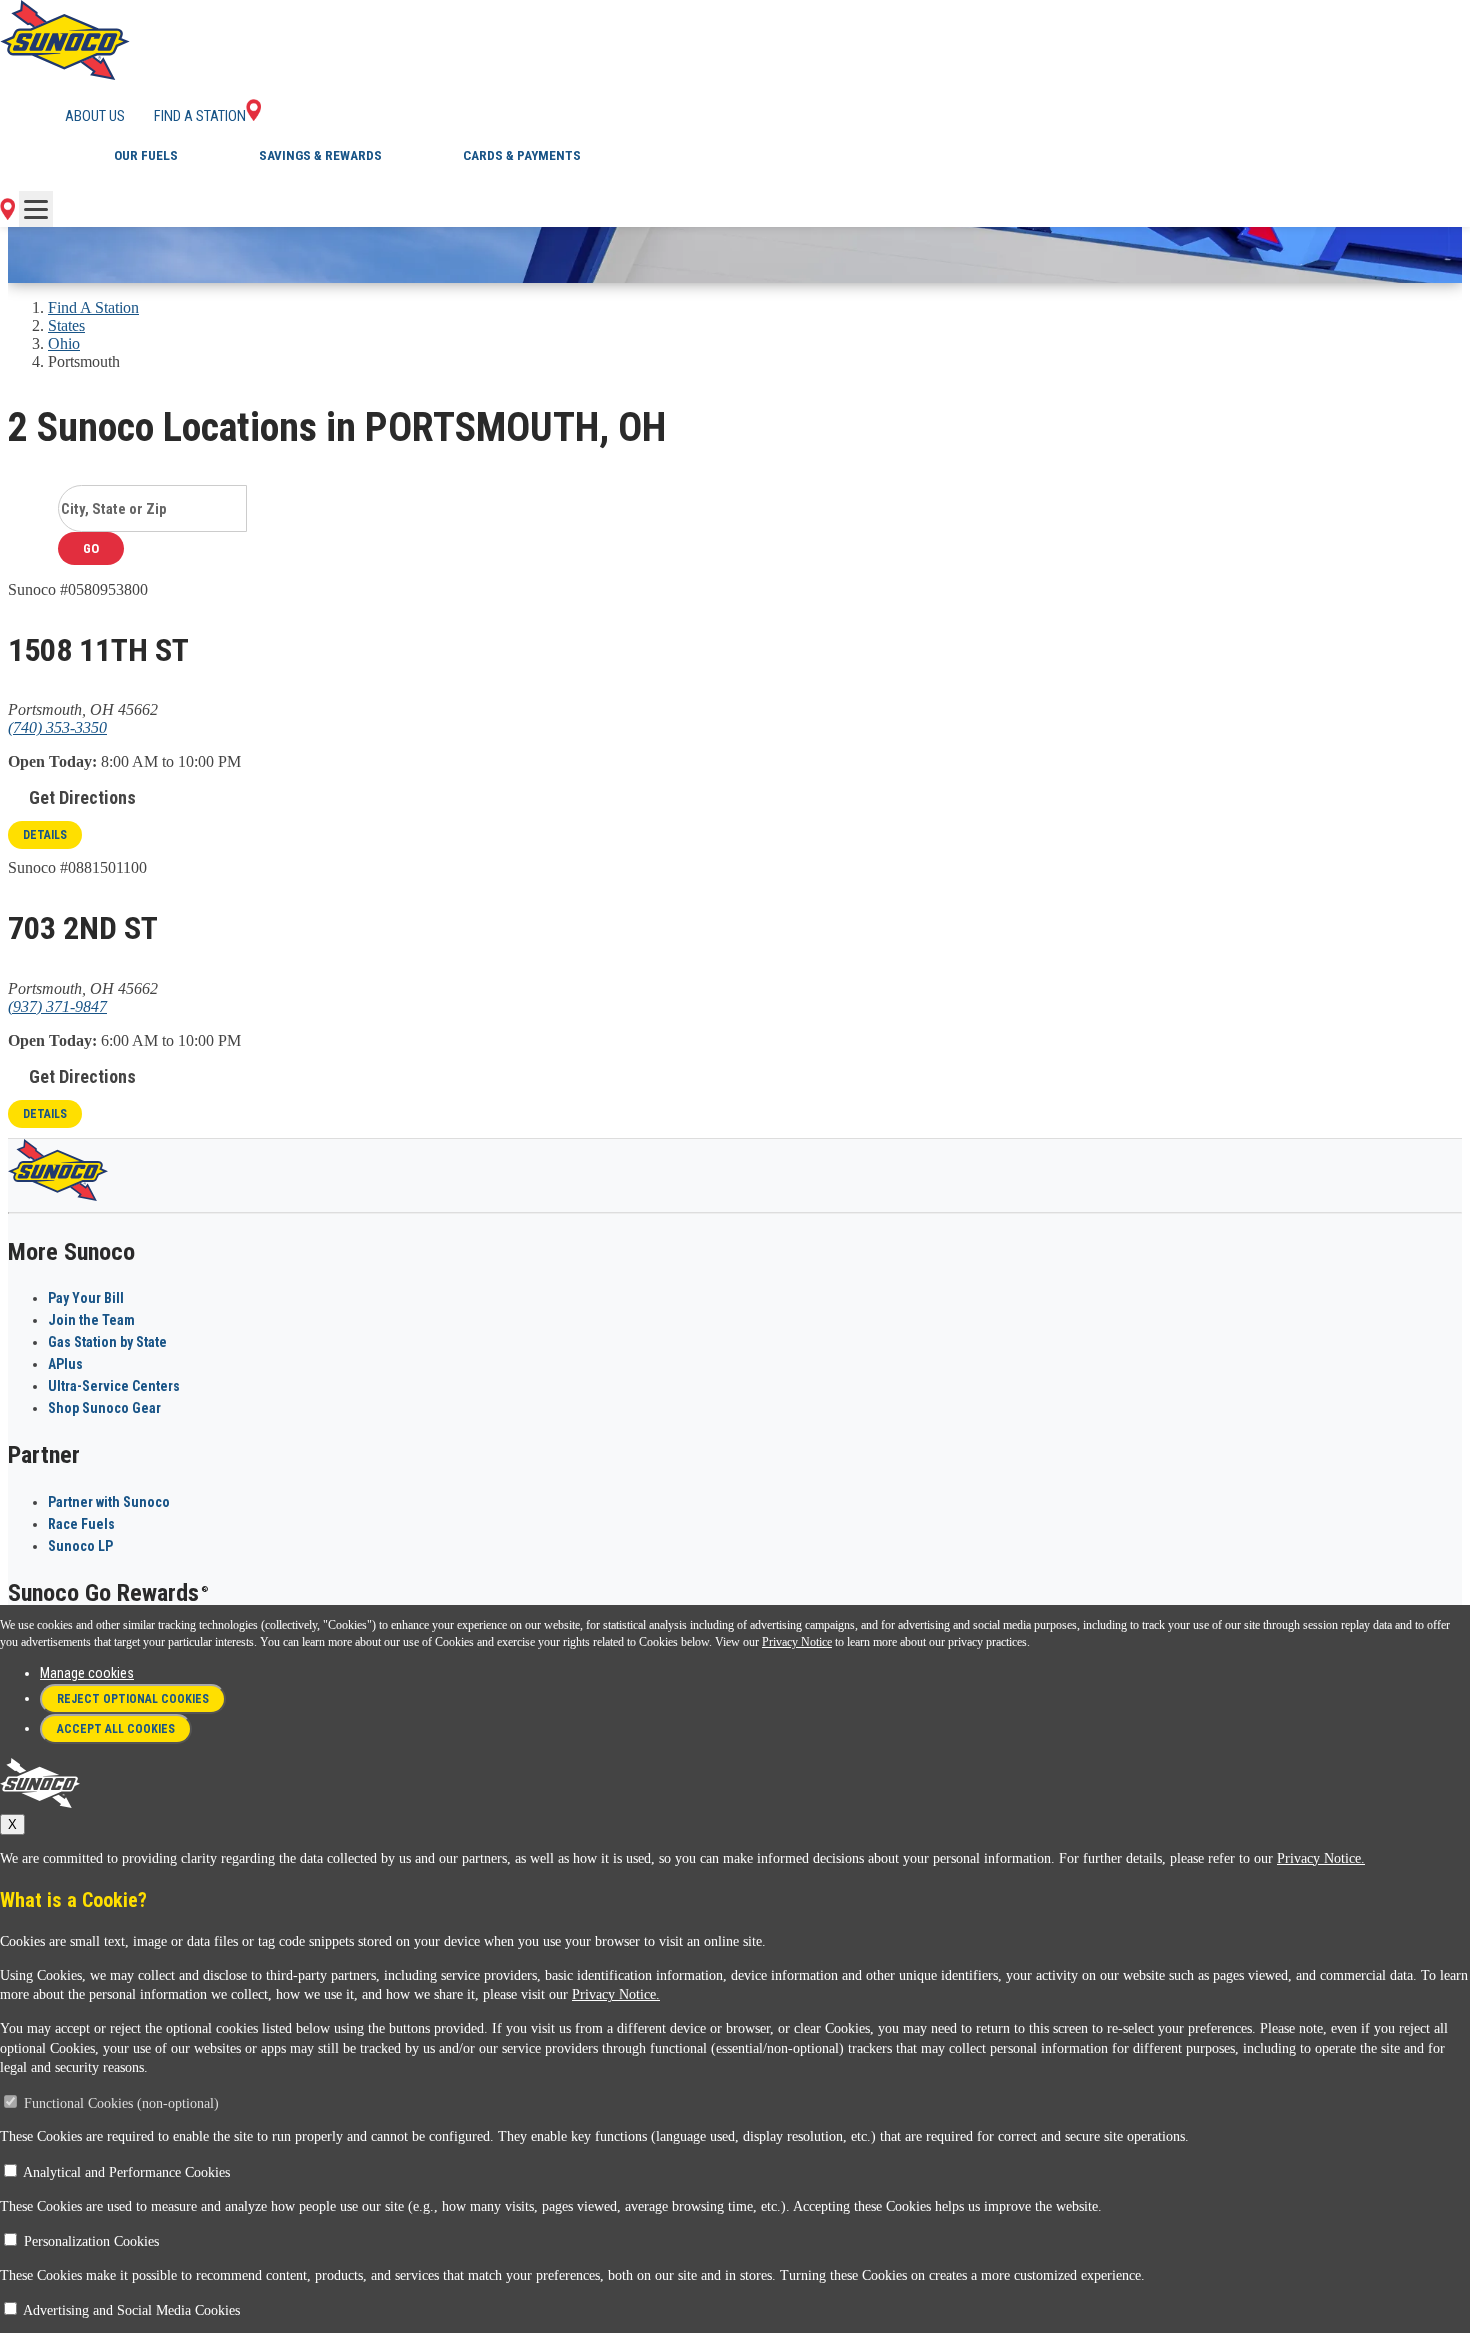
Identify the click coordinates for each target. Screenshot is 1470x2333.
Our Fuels (146, 155)
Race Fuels (81, 1524)
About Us (95, 116)
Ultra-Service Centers (114, 1386)
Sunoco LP (80, 1546)
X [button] (12, 1824)
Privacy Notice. (1321, 1858)
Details (45, 835)
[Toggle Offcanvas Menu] (36, 209)
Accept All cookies (116, 1729)
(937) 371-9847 (57, 1006)
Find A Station (93, 307)
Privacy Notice (797, 1642)
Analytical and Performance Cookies (126, 2172)
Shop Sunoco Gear (104, 1408)
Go (91, 548)
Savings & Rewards (320, 155)
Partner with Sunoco (109, 1502)
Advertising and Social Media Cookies (131, 2310)
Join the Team (91, 1320)
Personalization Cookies (91, 2241)
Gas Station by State (107, 1342)
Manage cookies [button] (87, 1673)
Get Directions (82, 797)
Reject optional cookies (133, 1699)
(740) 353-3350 (57, 727)
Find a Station (200, 116)
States (66, 325)
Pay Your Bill (86, 1298)
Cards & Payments (522, 155)
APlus (65, 1364)
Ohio (64, 343)
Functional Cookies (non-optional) (121, 2103)
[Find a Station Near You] (7, 214)
